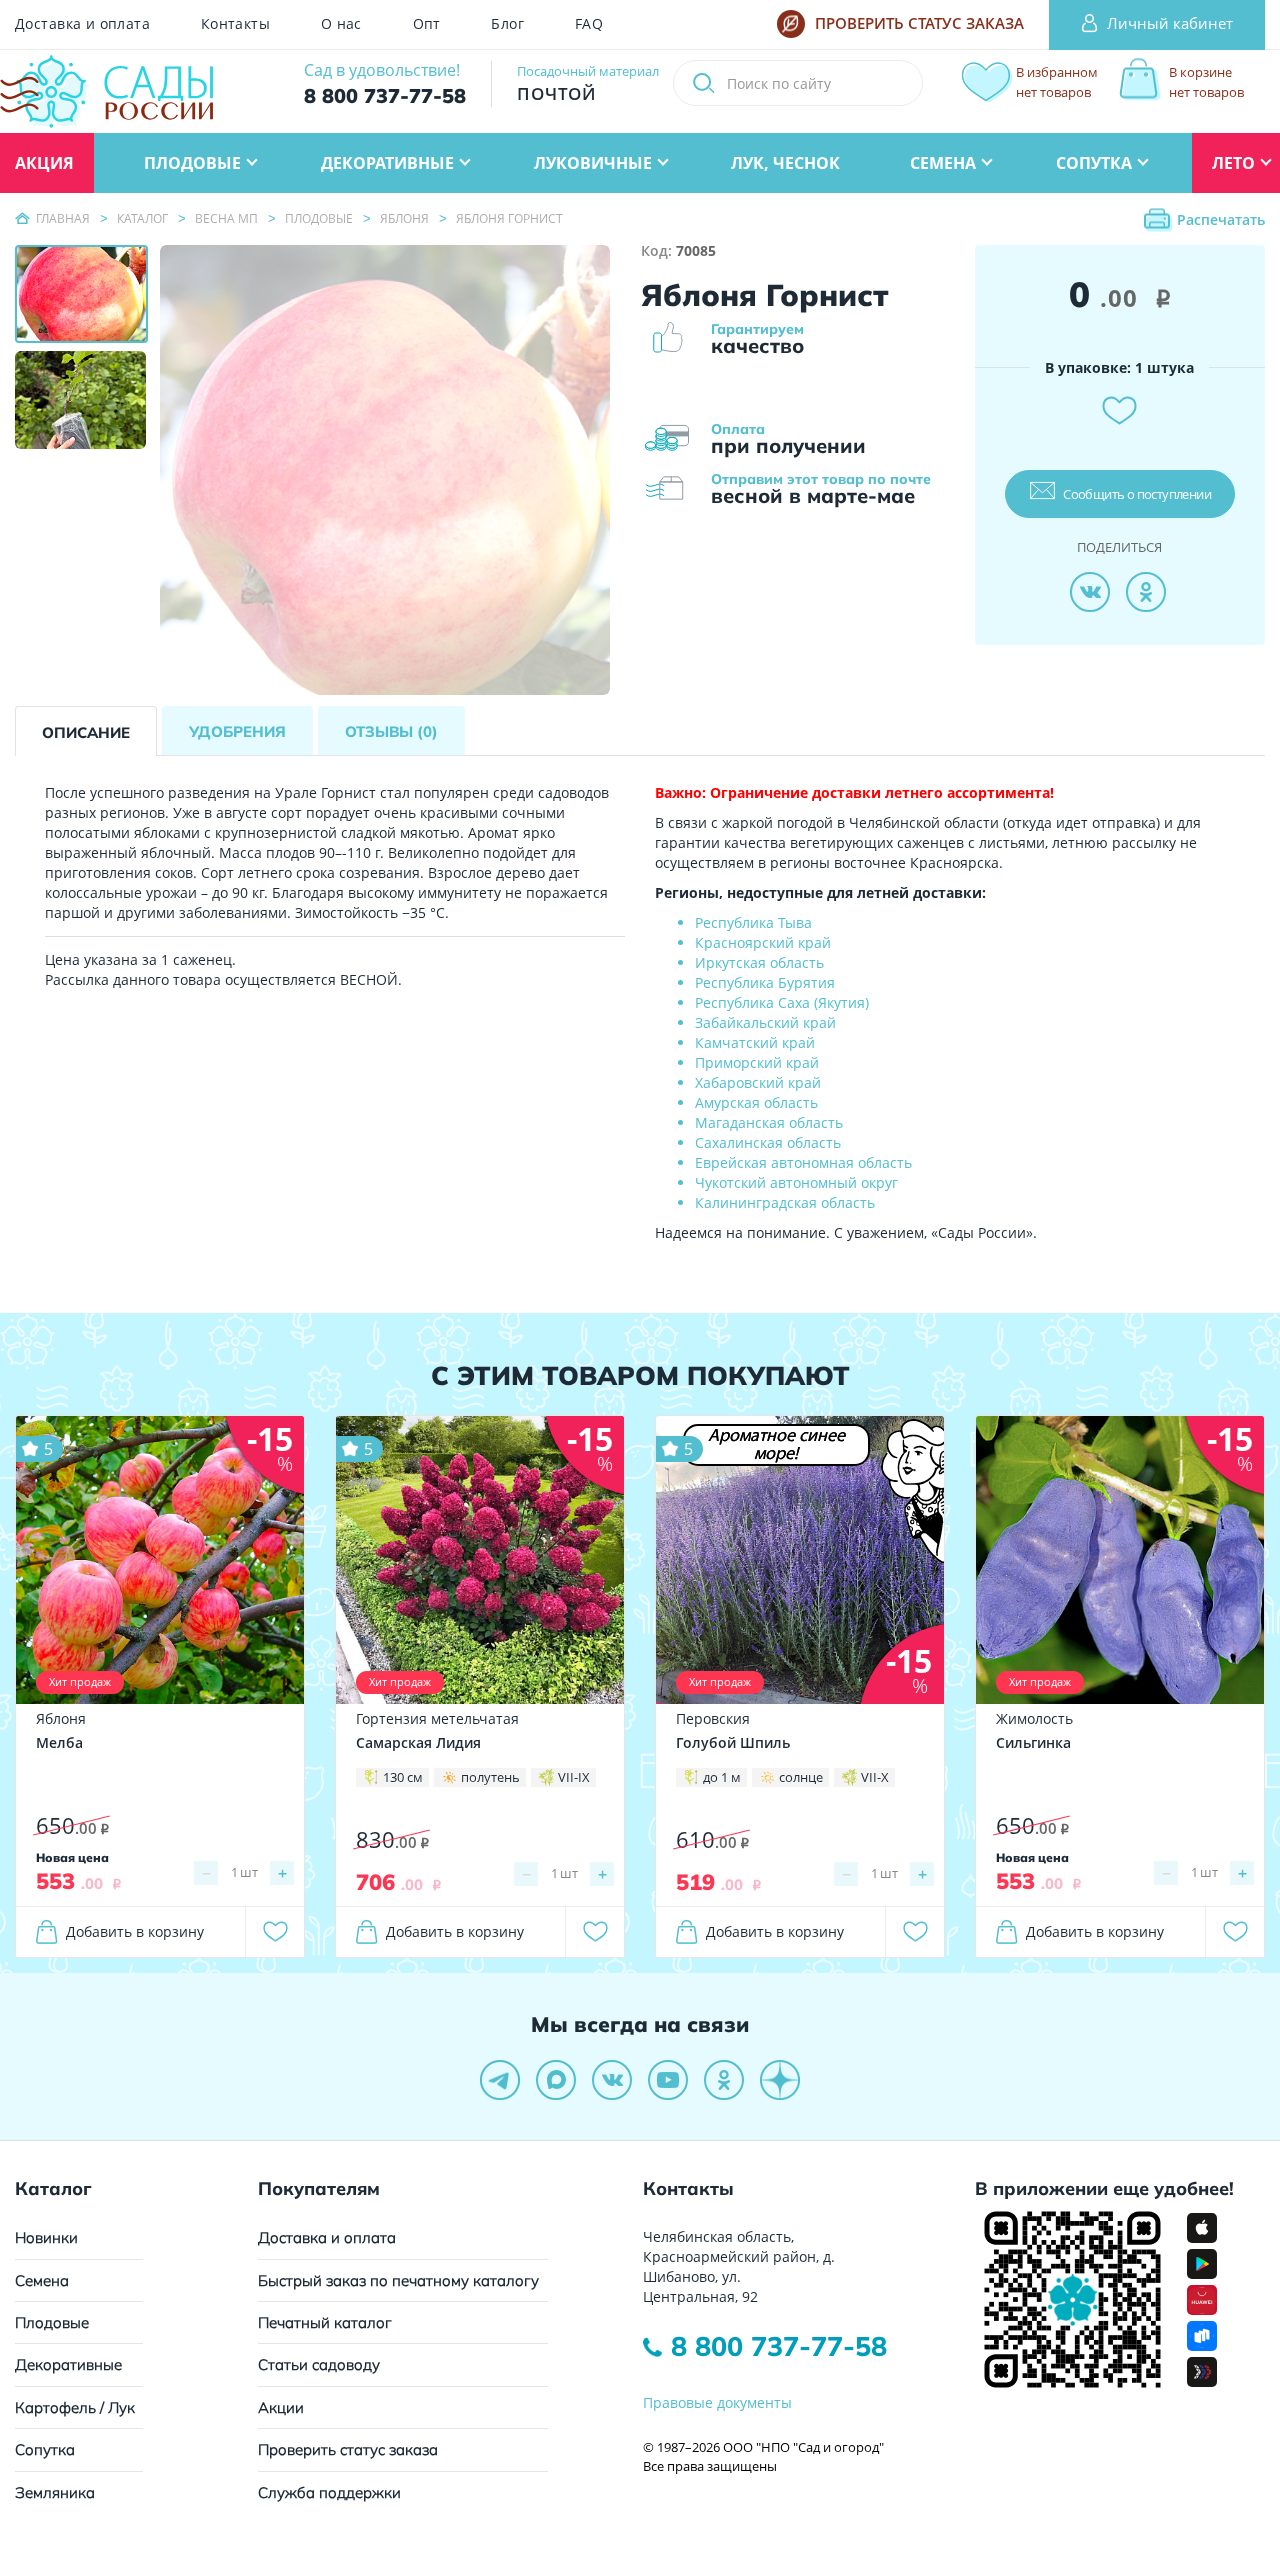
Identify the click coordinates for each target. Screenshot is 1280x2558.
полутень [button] (490, 1777)
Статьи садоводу (319, 2364)
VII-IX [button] (574, 1777)
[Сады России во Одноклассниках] (724, 2080)
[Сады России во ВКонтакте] (612, 2080)
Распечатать (1221, 219)
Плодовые (52, 2322)
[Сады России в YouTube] (668, 2080)
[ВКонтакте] (1090, 592)
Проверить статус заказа (348, 2449)
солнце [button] (801, 1777)
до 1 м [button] (722, 1777)
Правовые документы (717, 2402)
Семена (42, 2280)
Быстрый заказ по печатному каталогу (398, 2280)
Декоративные (68, 2364)
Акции (281, 2407)
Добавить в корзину (135, 1931)
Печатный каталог (325, 2322)
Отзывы (391, 731)
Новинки (46, 2237)
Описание (86, 732)
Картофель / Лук (75, 2407)
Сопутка (45, 2449)
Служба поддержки (329, 2492)
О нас (341, 24)
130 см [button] (403, 1777)
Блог (507, 24)
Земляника (55, 2492)
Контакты (235, 24)
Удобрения (237, 731)
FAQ (589, 24)
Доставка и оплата (82, 24)
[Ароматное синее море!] (800, 1558)
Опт (427, 24)
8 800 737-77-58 (779, 2346)
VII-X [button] (875, 1777)
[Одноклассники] (1146, 592)
